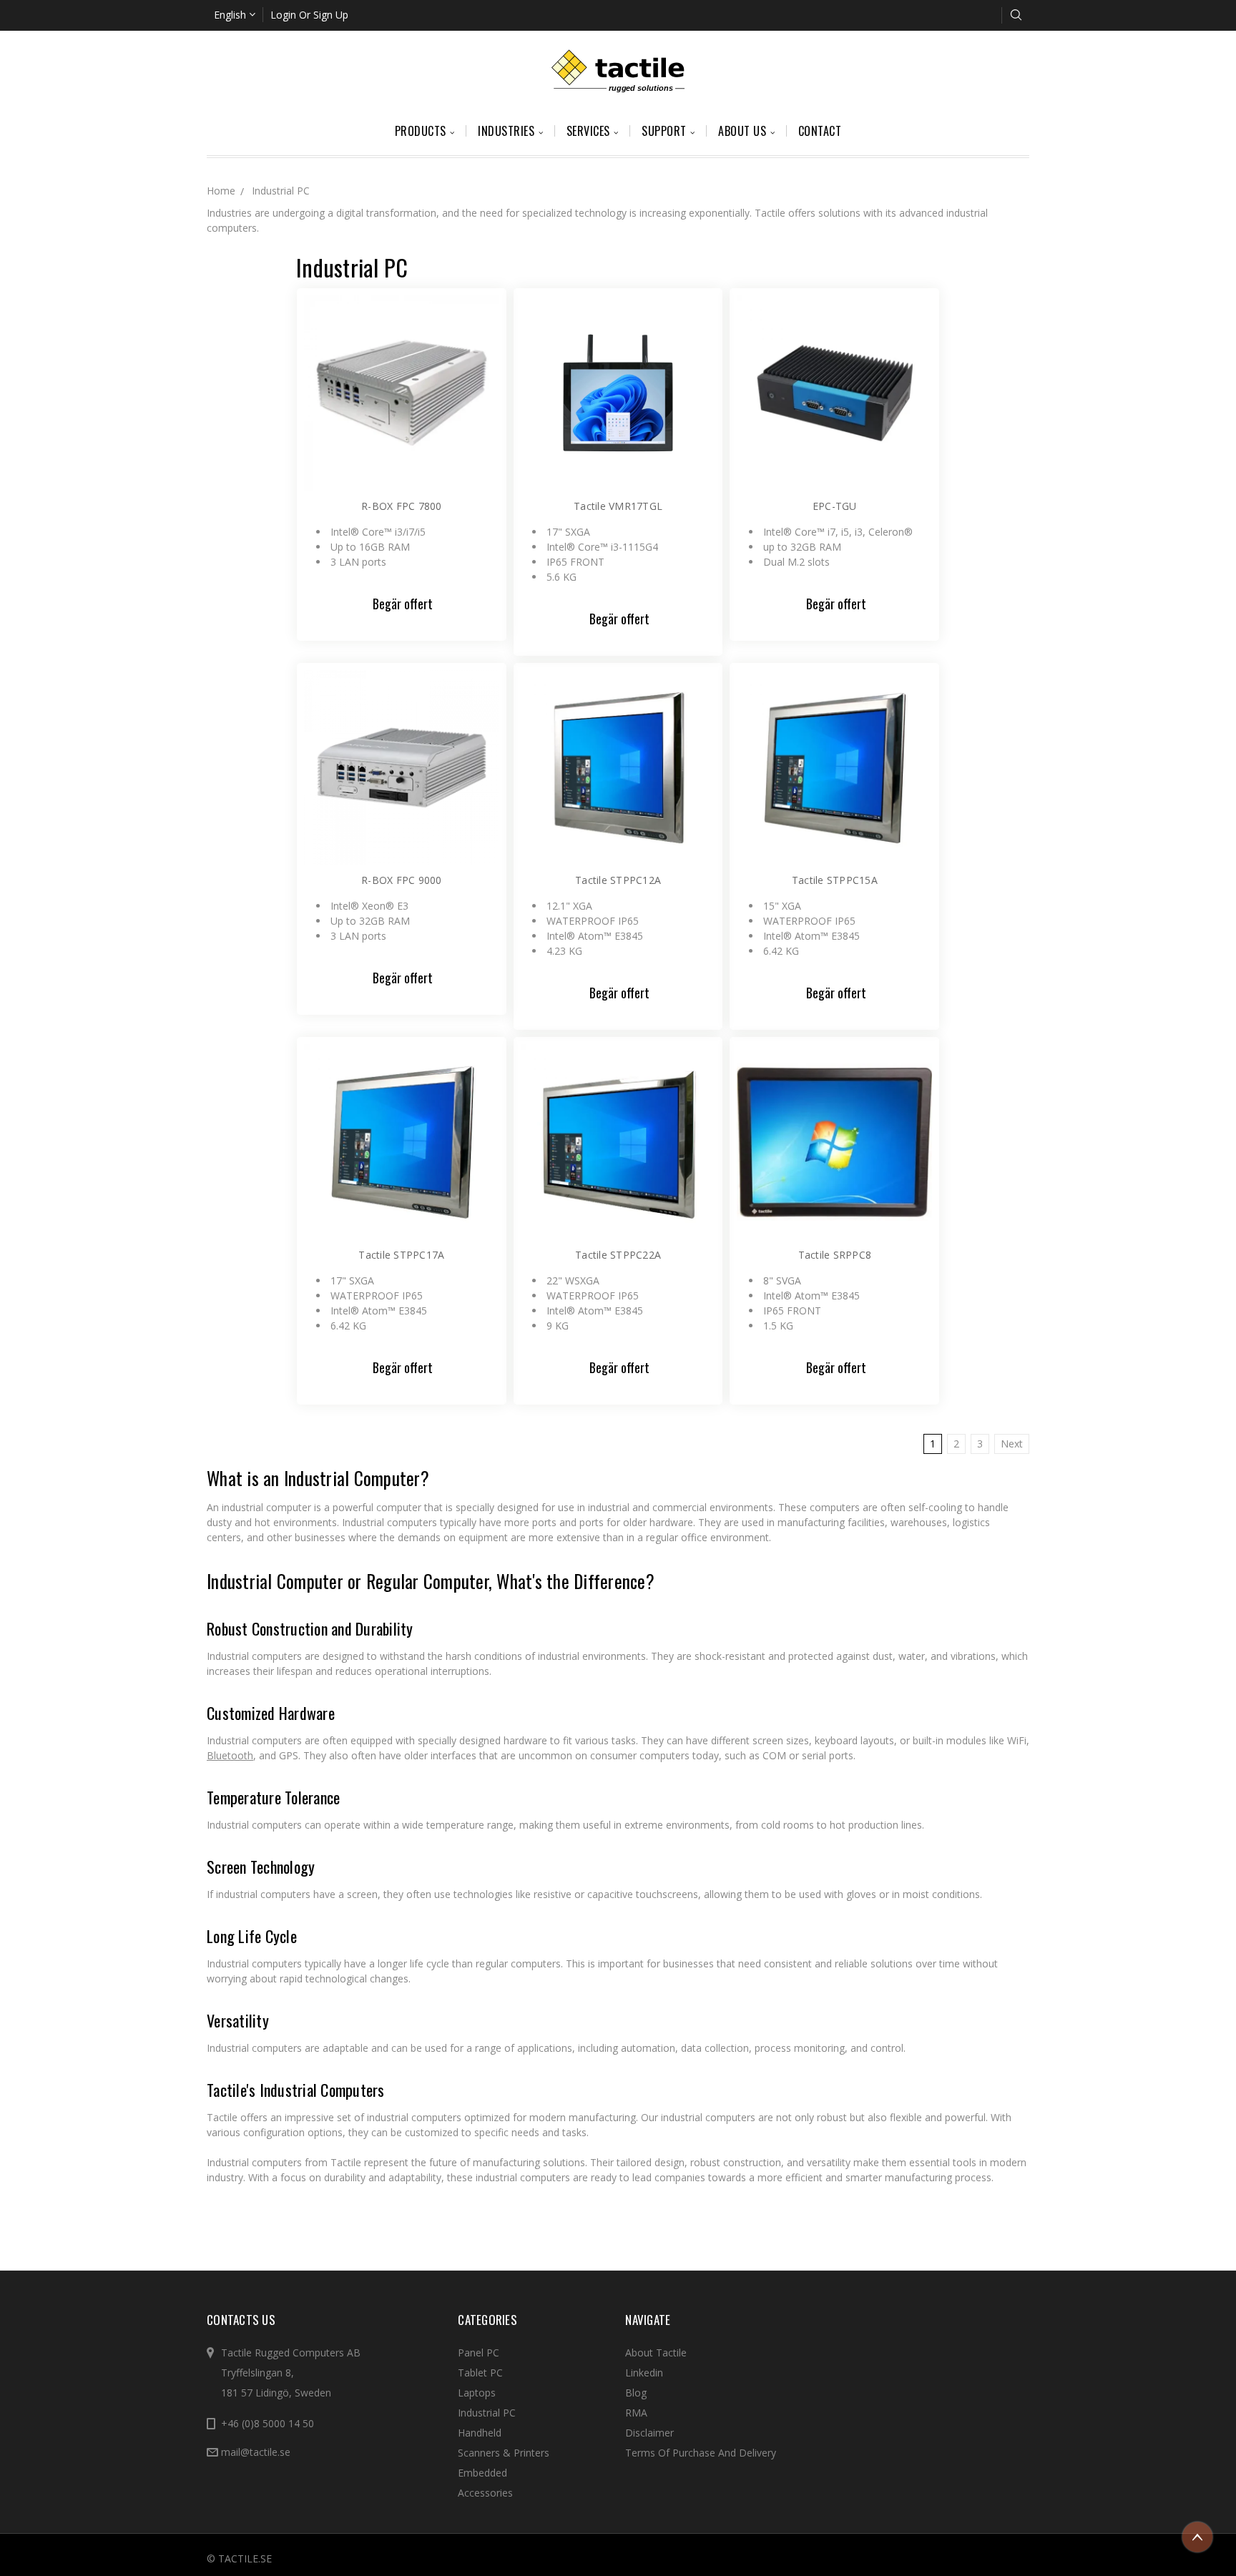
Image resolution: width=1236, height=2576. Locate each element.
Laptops (477, 2393)
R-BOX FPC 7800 (402, 506)
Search (1016, 15)
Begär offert (403, 604)
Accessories (485, 2493)
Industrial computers (254, 1656)
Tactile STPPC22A (618, 1255)
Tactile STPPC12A (618, 880)
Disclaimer (649, 2433)
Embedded (482, 2473)
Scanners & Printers (504, 2453)
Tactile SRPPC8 (835, 1255)
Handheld (480, 2433)
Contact (820, 131)
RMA (636, 2413)
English (231, 15)
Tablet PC (480, 2373)
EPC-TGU (835, 506)
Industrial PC (487, 2413)
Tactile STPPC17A (401, 1255)
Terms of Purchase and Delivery (701, 2453)
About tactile (656, 2353)
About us (744, 131)
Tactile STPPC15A (835, 880)
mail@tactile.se (256, 2452)
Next (1012, 1444)
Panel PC (479, 2353)
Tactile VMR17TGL (618, 506)
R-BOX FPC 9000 (402, 880)
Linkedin (644, 2373)
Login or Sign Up (309, 15)
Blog (636, 2393)
